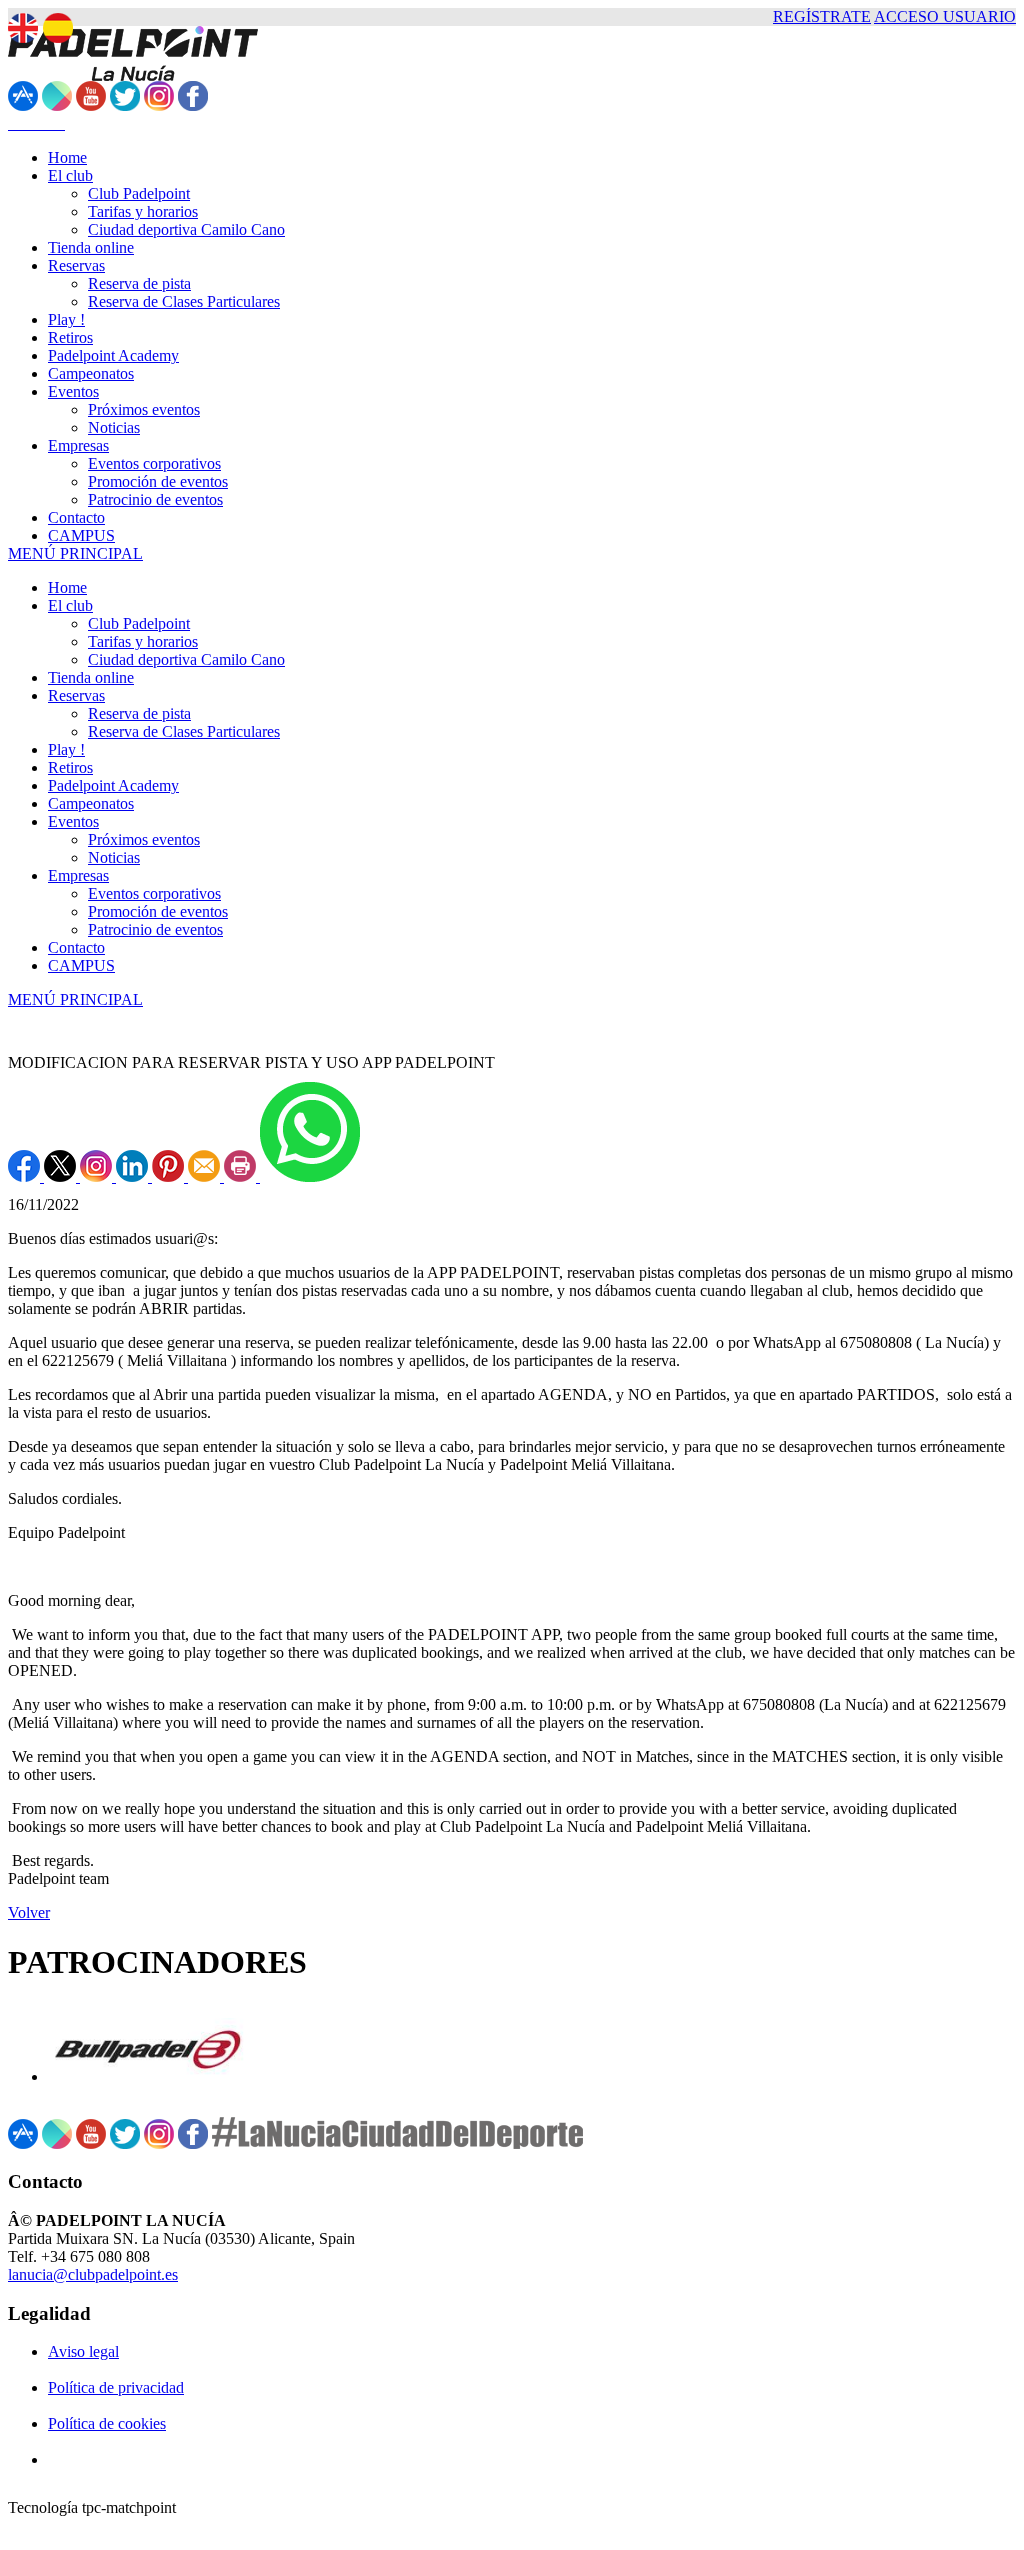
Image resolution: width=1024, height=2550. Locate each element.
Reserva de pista (139, 713)
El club (70, 605)
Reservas (76, 695)
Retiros (70, 767)
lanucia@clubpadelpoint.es (93, 2274)
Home (67, 587)
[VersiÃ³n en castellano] (58, 28)
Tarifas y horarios (143, 641)
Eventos (73, 821)
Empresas (78, 875)
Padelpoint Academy (113, 785)
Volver (29, 1912)
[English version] (23, 28)
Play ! (66, 749)
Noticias (114, 857)
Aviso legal (83, 2351)
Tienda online (91, 677)
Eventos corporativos (154, 893)
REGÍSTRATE (822, 16)
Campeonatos (91, 803)
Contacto (76, 947)
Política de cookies (107, 2423)
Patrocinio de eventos (155, 929)
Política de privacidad (116, 2387)
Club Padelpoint (139, 623)
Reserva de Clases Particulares (184, 731)
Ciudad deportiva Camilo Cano (186, 659)
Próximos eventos (144, 839)
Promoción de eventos (158, 911)
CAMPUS (81, 965)
